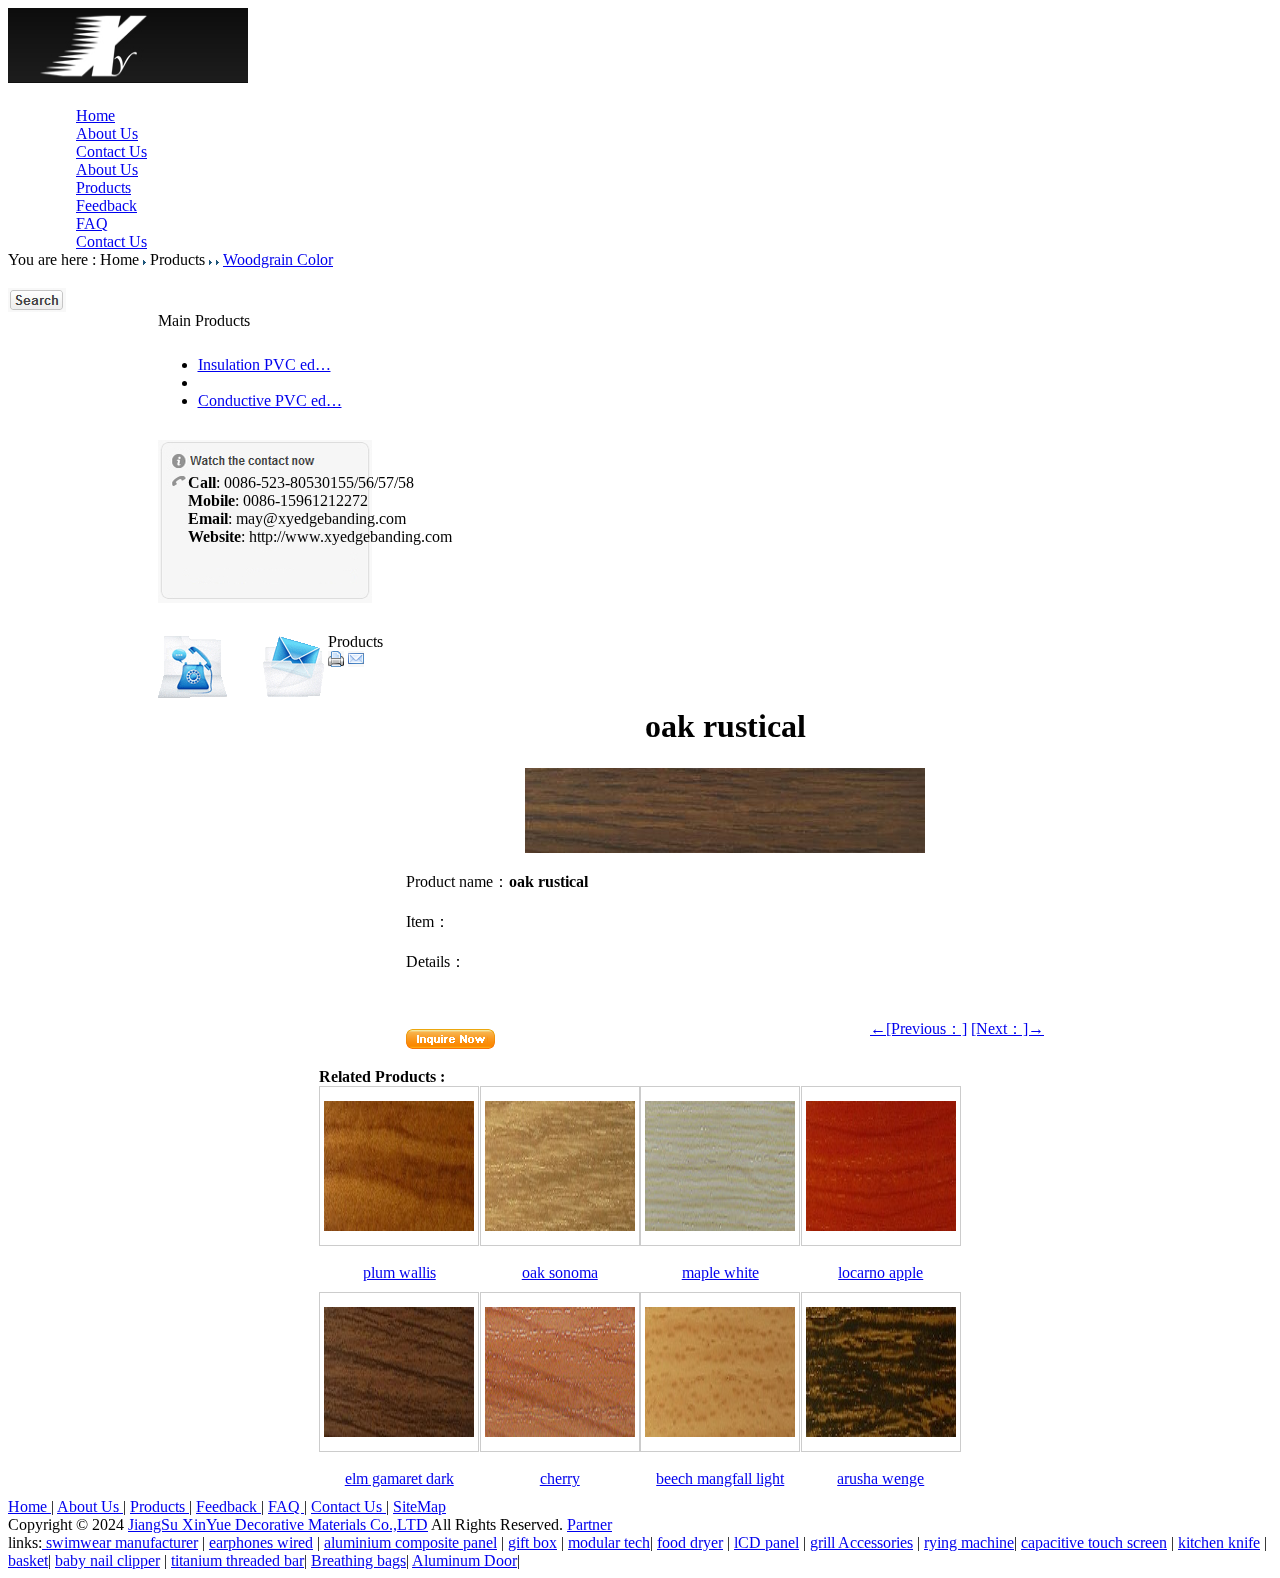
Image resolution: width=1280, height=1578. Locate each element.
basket (28, 1560)
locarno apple (880, 1272)
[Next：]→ (1007, 1028)
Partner (589, 1524)
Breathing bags (358, 1560)
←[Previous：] (918, 1028)
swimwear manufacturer (120, 1542)
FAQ (92, 223)
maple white (720, 1272)
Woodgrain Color (278, 259)
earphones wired (261, 1542)
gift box (532, 1542)
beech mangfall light (720, 1478)
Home (95, 115)
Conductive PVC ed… (270, 400)
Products (103, 187)
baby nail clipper (107, 1560)
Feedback (106, 205)
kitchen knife (1219, 1542)
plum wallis (399, 1272)
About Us (107, 133)
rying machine (969, 1542)
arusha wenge (880, 1478)
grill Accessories (861, 1542)
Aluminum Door (464, 1560)
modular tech (609, 1542)
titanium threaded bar (237, 1560)
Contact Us (111, 151)
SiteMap (419, 1506)
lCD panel (766, 1542)
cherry (560, 1478)
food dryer (690, 1542)
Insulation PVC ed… (264, 364)
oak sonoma (560, 1272)
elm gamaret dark (399, 1478)
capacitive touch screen (1094, 1542)
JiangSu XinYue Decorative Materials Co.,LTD (278, 1524)
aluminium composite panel (410, 1542)
